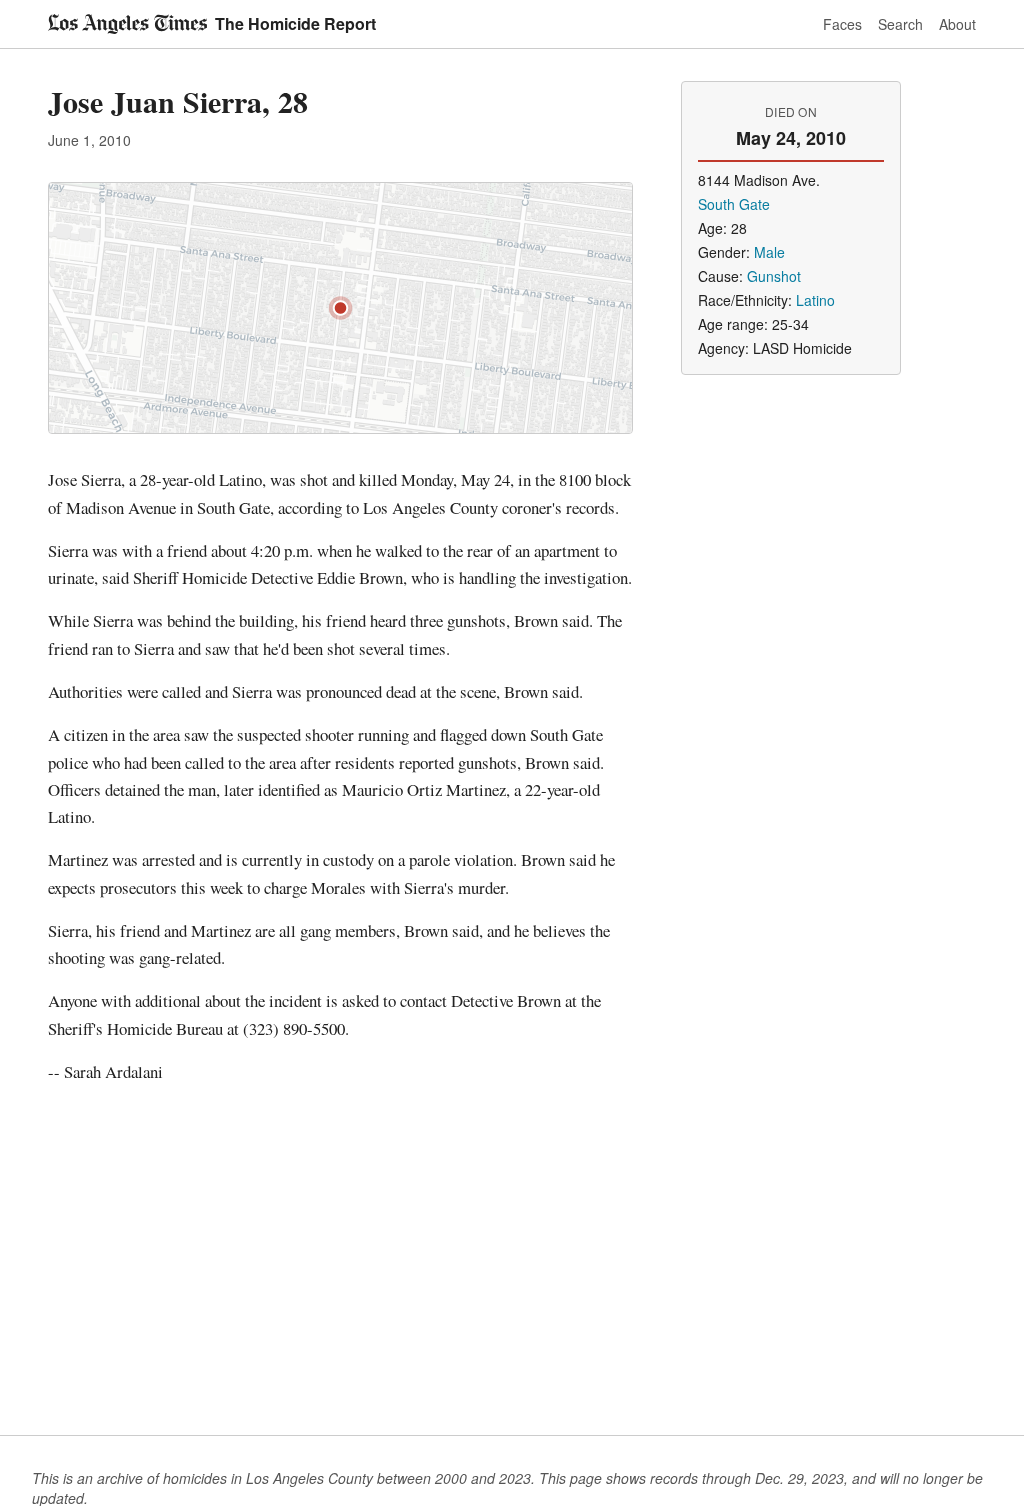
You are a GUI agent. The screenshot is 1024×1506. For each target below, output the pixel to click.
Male (769, 252)
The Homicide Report (295, 23)
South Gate (734, 204)
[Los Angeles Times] (127, 24)
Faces (842, 24)
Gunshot (774, 276)
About (957, 24)
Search (900, 24)
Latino (815, 300)
